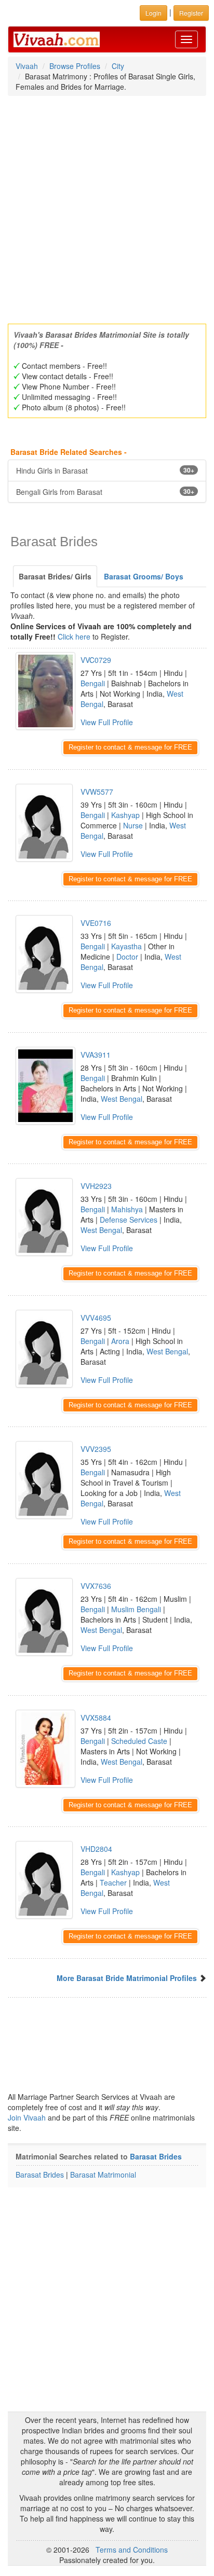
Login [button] (153, 13)
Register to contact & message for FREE (130, 747)
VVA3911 (96, 1055)
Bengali (93, 683)
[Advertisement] (107, 206)
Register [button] (191, 13)
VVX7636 (96, 1586)
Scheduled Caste (139, 1741)
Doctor (127, 957)
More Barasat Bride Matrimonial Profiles (127, 1978)
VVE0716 (96, 923)
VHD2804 (96, 1849)
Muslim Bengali (136, 1609)
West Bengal (122, 1099)
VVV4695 (96, 1318)
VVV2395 (96, 1449)
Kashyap (125, 815)
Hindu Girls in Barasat (105, 470)
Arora (120, 1341)
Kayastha (126, 946)
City (118, 66)
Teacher (113, 1882)
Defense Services (129, 1220)
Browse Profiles (75, 66)
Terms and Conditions (132, 2550)
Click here (74, 636)
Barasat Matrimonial (103, 2175)
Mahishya (127, 1209)
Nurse (133, 825)
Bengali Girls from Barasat (105, 492)
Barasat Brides (156, 2156)
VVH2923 (96, 1186)
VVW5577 (97, 792)
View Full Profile (107, 722)
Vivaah (27, 66)
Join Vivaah (28, 2117)
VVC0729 (96, 660)
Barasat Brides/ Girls (55, 576)
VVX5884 (96, 1718)
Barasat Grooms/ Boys (144, 576)
